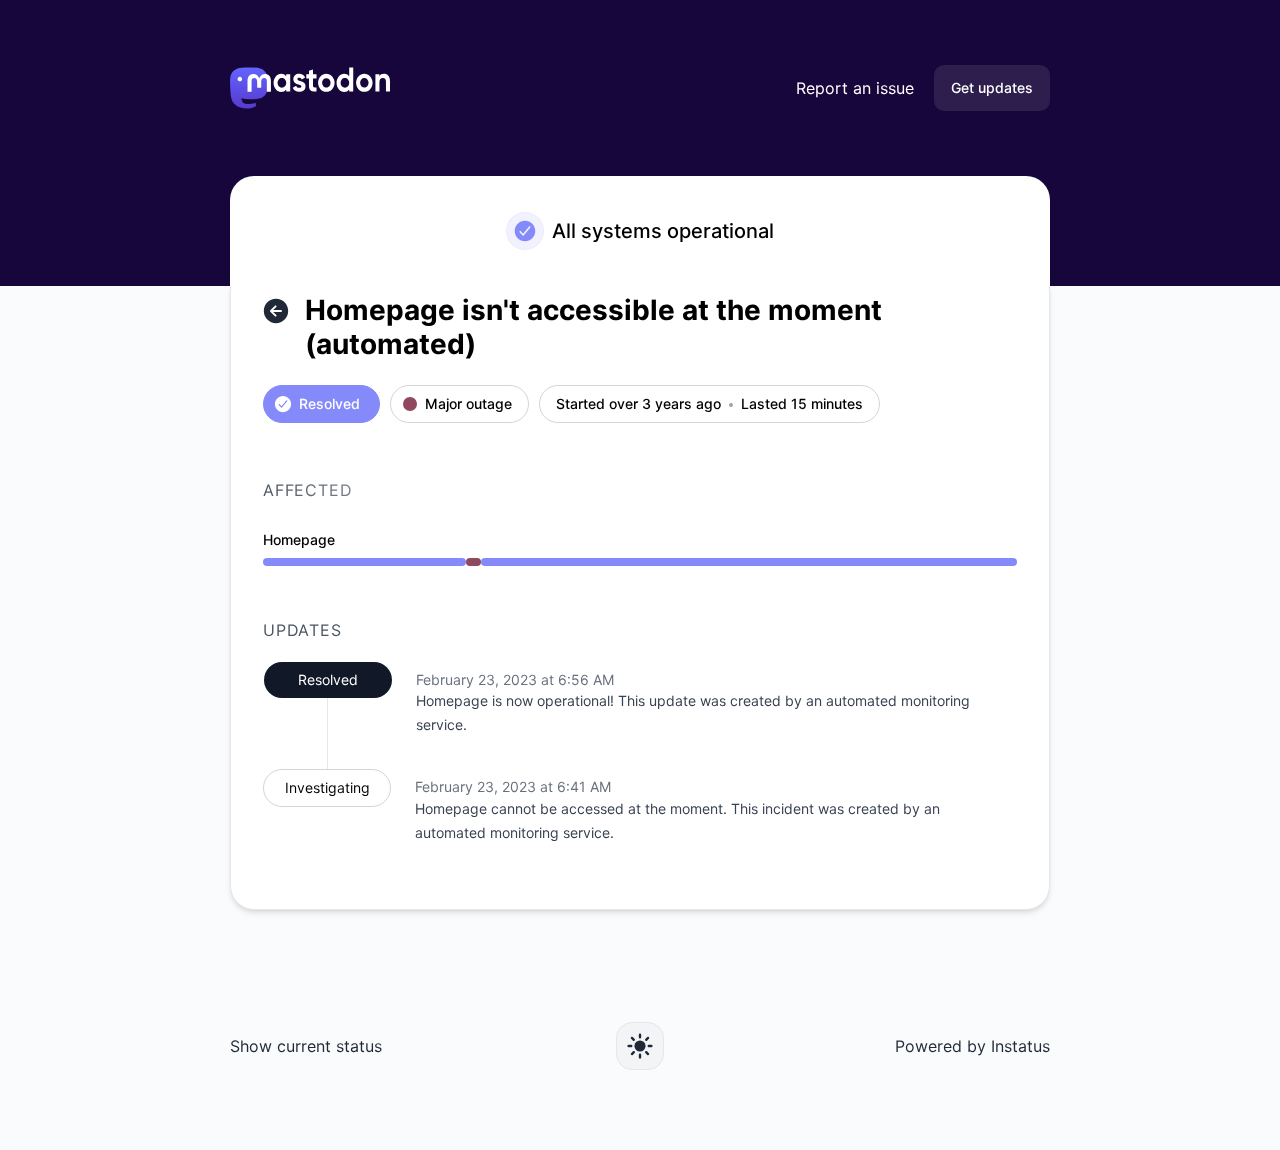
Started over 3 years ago (638, 404)
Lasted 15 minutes (802, 404)
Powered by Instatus (972, 1046)
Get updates (992, 87)
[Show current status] (276, 311)
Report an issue (855, 88)
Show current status (306, 1046)
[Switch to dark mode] (640, 1046)
